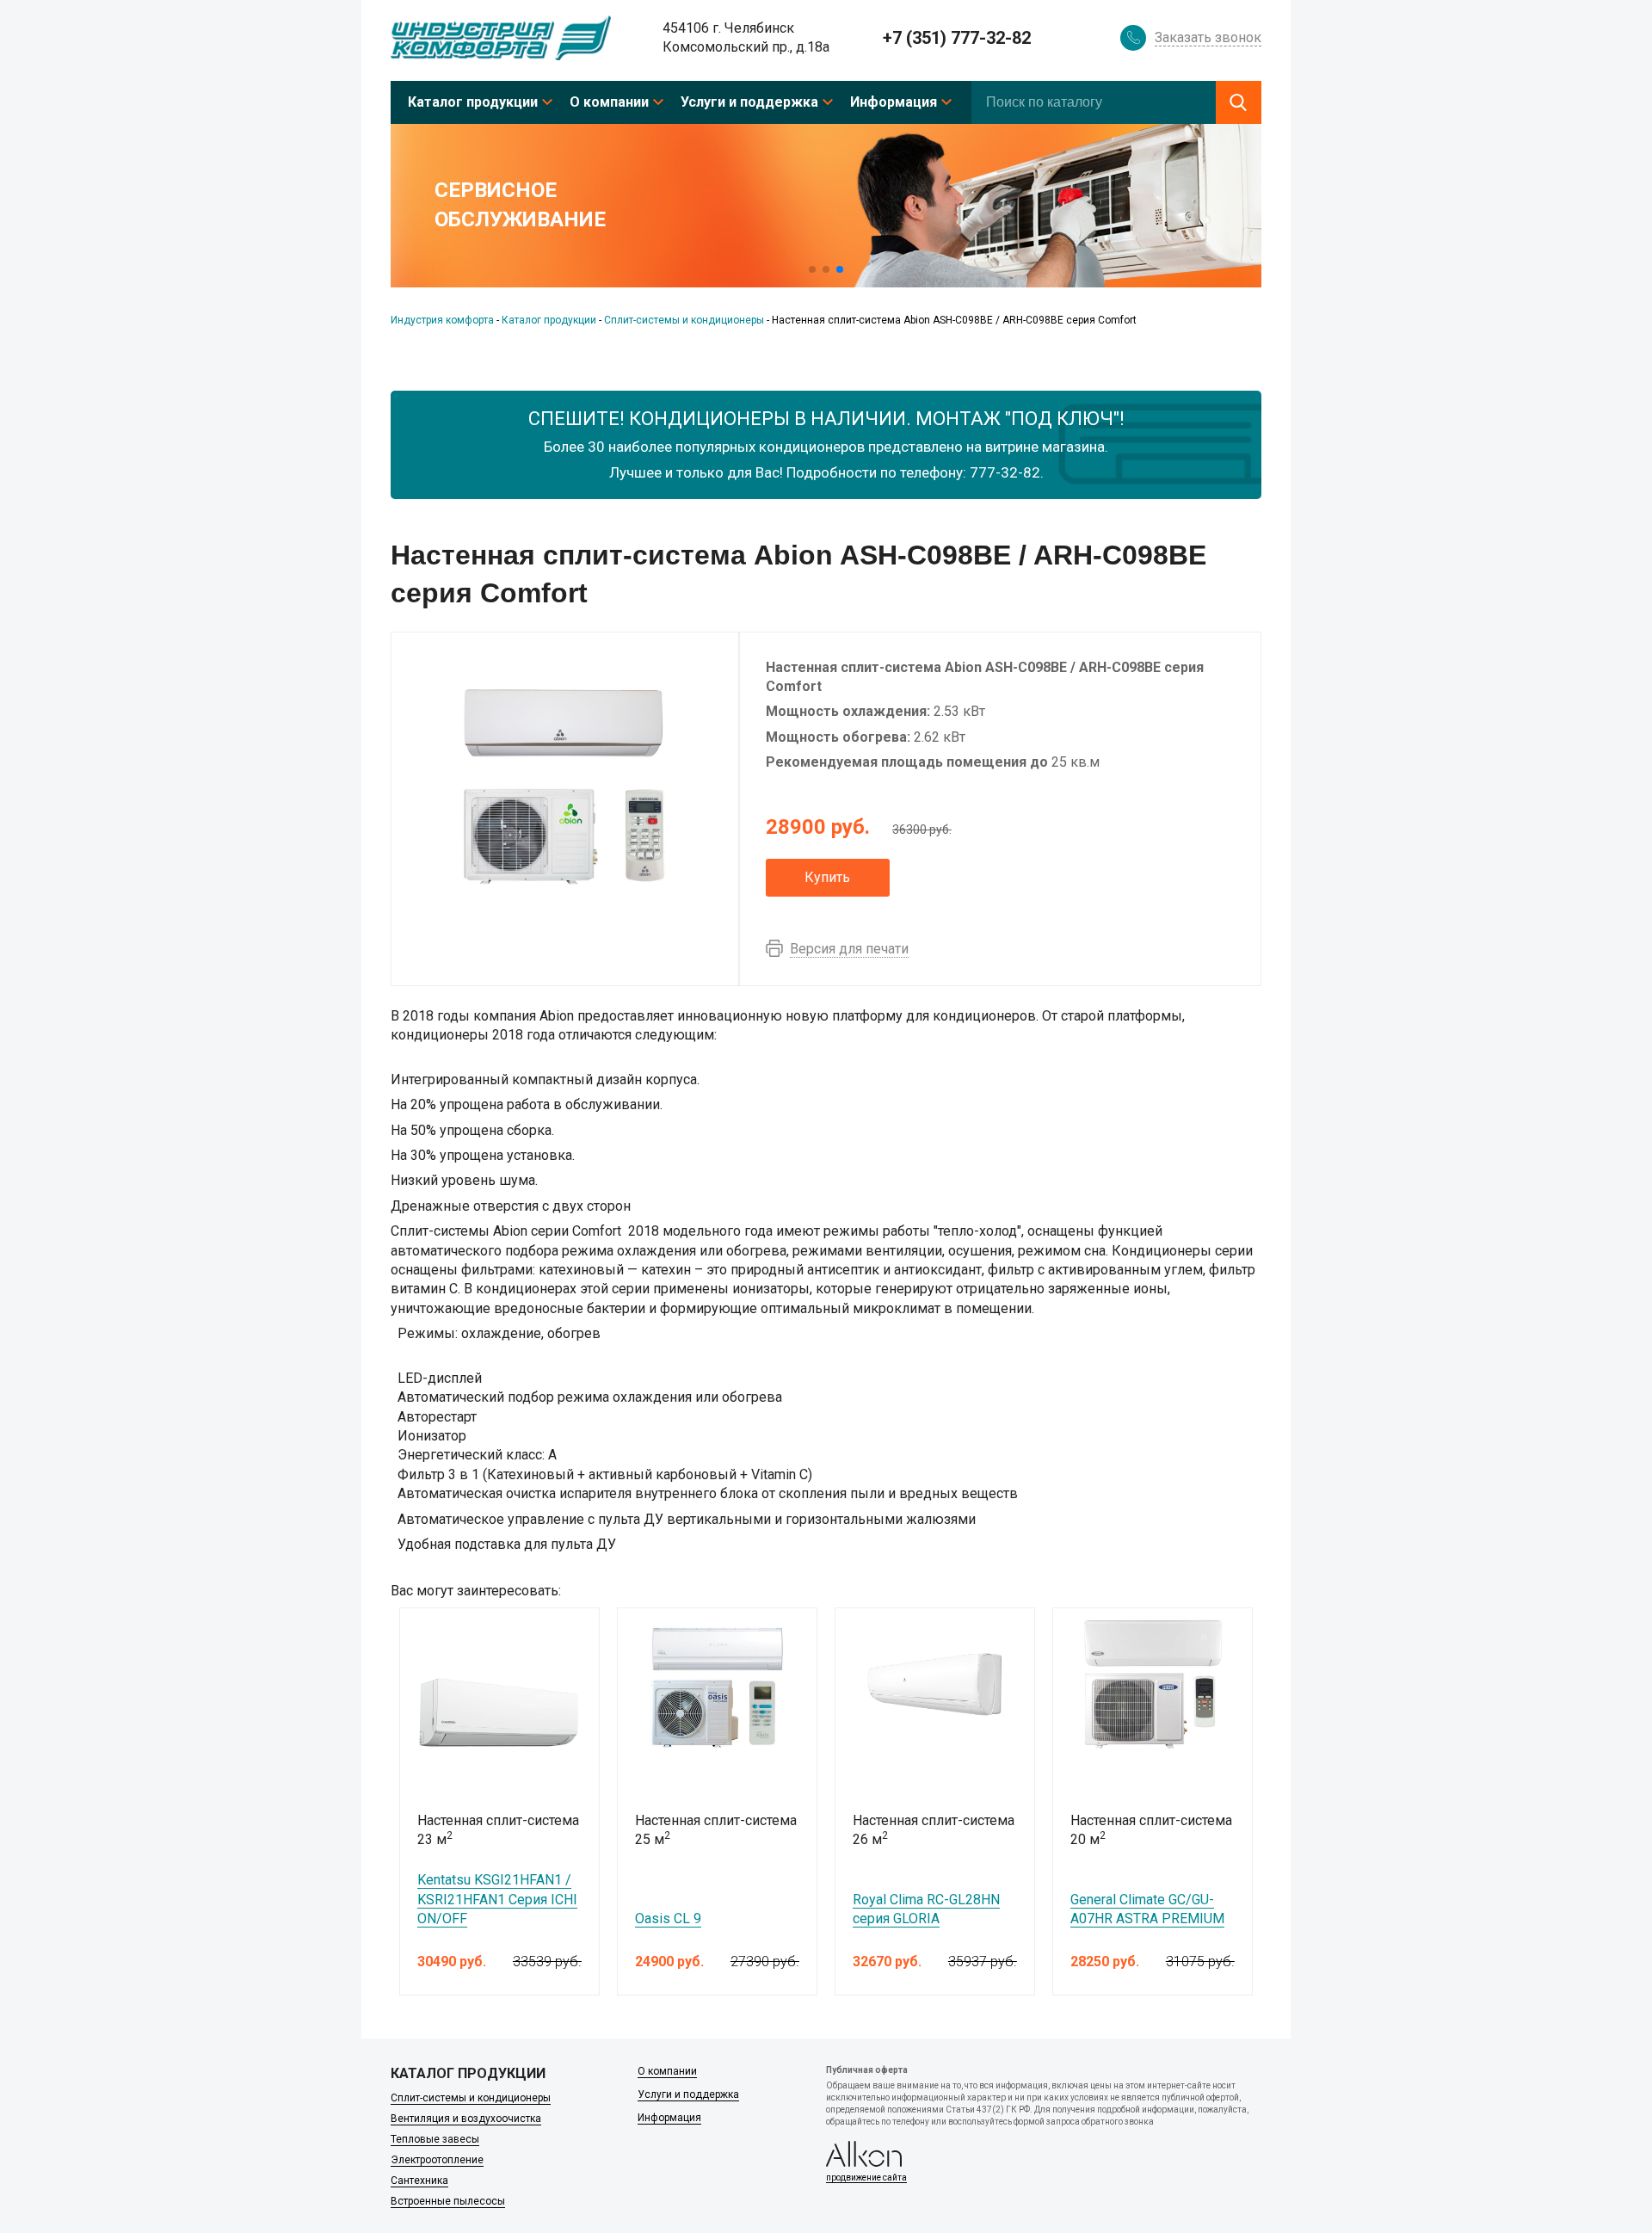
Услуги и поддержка (749, 102)
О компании (609, 102)
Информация (894, 102)
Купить (827, 877)
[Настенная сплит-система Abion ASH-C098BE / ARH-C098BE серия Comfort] (564, 787)
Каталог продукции (473, 102)
